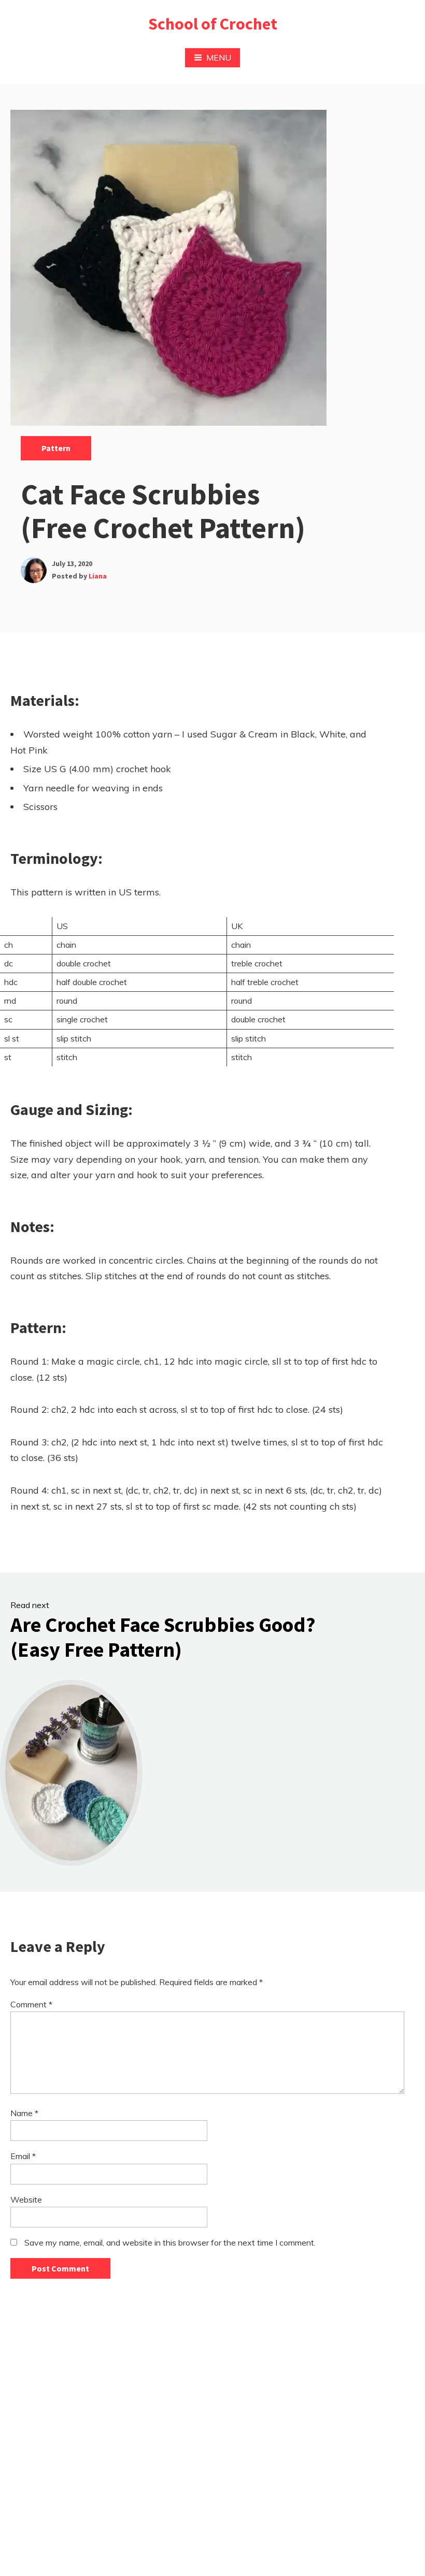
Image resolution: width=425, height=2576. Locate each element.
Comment (31, 2004)
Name (24, 2113)
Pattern (56, 448)
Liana (98, 576)
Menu (219, 57)
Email (23, 2156)
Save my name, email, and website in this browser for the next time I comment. (170, 2242)
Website (26, 2199)
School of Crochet (213, 24)
